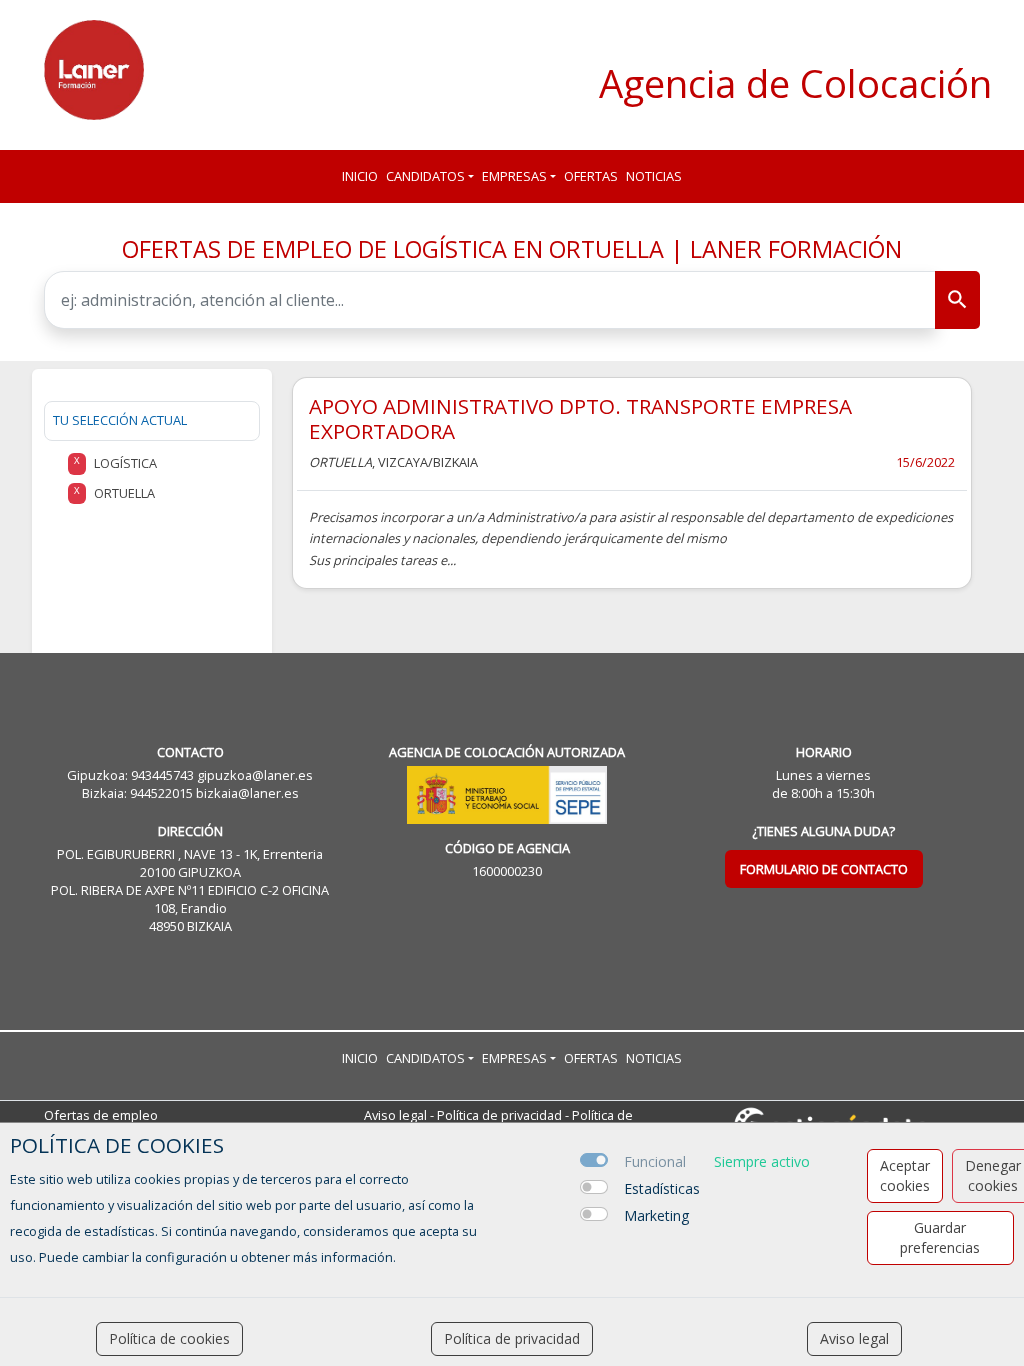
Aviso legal (395, 1115)
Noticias (654, 176)
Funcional (655, 1161)
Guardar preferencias (940, 1237)
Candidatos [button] (425, 176)
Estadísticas (662, 1188)
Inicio (360, 176)
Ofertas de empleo (101, 1115)
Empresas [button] (514, 176)
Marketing (656, 1215)
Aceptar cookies (905, 1175)
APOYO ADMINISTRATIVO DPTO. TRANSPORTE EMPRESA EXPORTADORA (580, 418)
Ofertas (591, 176)
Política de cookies (169, 1338)
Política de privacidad (499, 1115)
